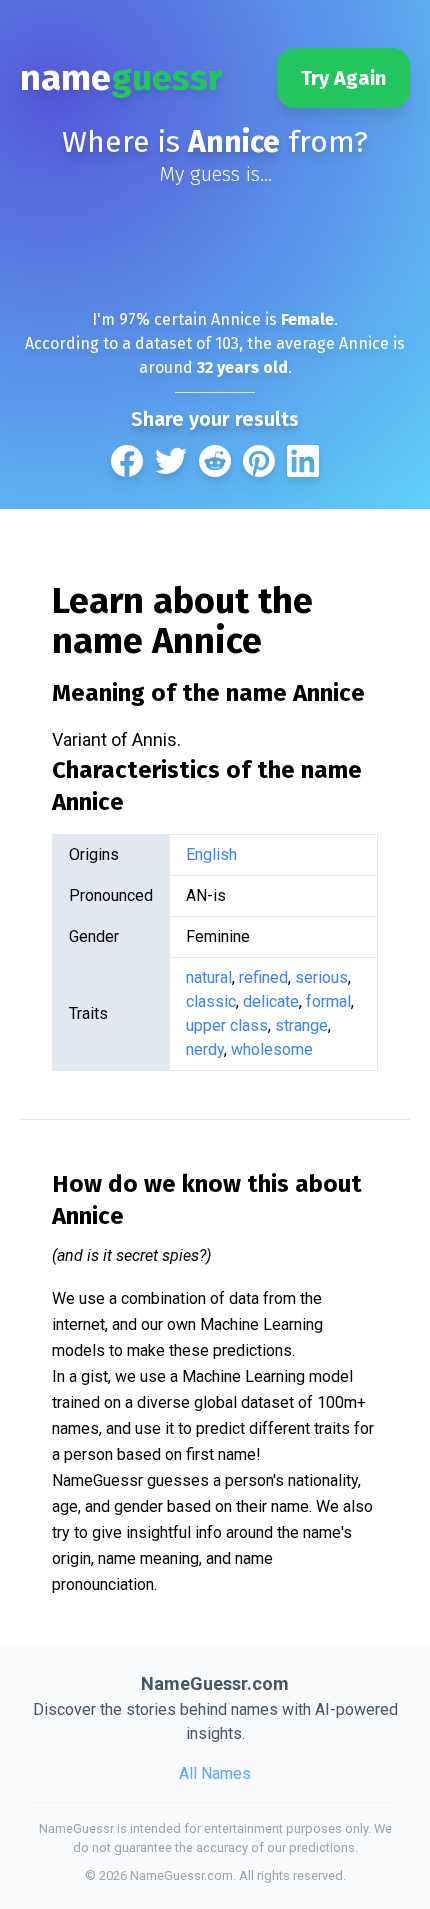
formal (328, 1001)
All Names (215, 1773)
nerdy (205, 1049)
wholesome (272, 1049)
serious (321, 977)
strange (301, 1025)
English (211, 854)
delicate (271, 1001)
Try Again (343, 78)
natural (209, 977)
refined (263, 977)
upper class (227, 1025)
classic (211, 1001)
